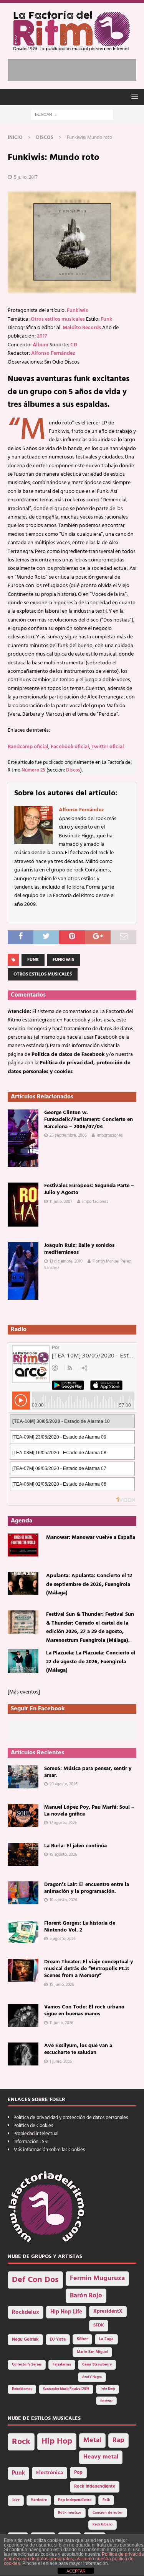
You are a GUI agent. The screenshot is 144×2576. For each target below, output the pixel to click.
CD (74, 345)
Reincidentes (22, 2389)
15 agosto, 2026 (63, 1855)
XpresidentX (108, 2312)
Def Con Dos (35, 2280)
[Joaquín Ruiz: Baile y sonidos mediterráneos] (23, 1271)
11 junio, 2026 (61, 2023)
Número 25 (33, 770)
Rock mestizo (70, 2513)
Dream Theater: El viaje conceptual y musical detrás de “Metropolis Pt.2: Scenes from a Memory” (89, 1969)
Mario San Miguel (92, 2352)
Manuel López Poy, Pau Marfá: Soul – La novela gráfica (89, 1811)
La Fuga (106, 2339)
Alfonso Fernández (53, 353)
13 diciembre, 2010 (66, 1261)
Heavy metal (101, 2457)
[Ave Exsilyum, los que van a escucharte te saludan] (23, 2054)
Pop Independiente (75, 2500)
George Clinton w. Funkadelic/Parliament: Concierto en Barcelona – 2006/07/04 (89, 1120)
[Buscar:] (72, 115)
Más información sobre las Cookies (49, 2150)
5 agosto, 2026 (63, 1939)
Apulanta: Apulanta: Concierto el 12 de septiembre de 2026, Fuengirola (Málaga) (89, 1584)
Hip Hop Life (66, 2312)
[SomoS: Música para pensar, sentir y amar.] (23, 1777)
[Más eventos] (24, 1692)
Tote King (108, 2389)
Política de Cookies (33, 2126)
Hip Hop (57, 2441)
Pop (78, 2473)
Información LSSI (31, 2142)
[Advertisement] (76, 69)
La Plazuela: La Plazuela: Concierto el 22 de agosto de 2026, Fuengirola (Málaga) (91, 1662)
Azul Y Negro (92, 2377)
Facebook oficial (70, 747)
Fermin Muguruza (97, 2278)
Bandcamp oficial (28, 747)
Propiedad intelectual (36, 2134)
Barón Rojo (86, 2296)
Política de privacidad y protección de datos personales (71, 2118)
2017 (42, 336)
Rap (118, 2440)
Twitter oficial (108, 747)
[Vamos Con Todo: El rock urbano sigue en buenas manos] (23, 2015)
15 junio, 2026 (62, 1985)
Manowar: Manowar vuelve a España (91, 1538)
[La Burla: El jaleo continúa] (23, 1854)
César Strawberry (97, 2365)
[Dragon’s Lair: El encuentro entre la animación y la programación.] (23, 1893)
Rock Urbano (103, 2525)
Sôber (82, 2339)
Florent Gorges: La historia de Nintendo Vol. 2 (80, 1927)
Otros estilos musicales (58, 319)
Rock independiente (95, 2486)
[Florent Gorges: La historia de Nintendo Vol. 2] (23, 1932)
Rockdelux (26, 2312)
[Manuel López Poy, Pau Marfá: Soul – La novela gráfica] (23, 1816)
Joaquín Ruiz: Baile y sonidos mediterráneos (79, 1249)
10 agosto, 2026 (63, 1900)
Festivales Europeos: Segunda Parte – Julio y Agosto (89, 1189)
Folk (106, 2500)
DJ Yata (58, 2339)
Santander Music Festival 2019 (66, 2389)
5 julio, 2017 (26, 177)
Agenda (22, 1521)
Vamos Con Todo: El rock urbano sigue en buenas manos (84, 2011)
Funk (106, 319)
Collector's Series (27, 2365)
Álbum (41, 345)
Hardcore (39, 2500)
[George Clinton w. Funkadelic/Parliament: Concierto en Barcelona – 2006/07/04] (23, 1138)
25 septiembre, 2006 (68, 1135)
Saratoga (106, 2401)
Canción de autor (108, 2513)
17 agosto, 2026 (63, 1823)
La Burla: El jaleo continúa (75, 1846)
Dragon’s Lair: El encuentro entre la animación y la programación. (87, 1888)
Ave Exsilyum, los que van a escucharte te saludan (78, 2049)
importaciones (110, 1135)
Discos (73, 770)
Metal (92, 2440)
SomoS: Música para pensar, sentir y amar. (88, 1772)
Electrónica (50, 2473)
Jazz (16, 2500)
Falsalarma (62, 2365)
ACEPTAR (76, 2571)
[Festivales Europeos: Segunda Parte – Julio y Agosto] (23, 1205)
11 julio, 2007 (61, 1202)
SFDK (99, 2325)
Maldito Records (82, 328)
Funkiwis (77, 311)
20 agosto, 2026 (64, 1784)
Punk (18, 2473)
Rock (21, 2442)
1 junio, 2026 (61, 2062)
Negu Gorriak (25, 2339)
